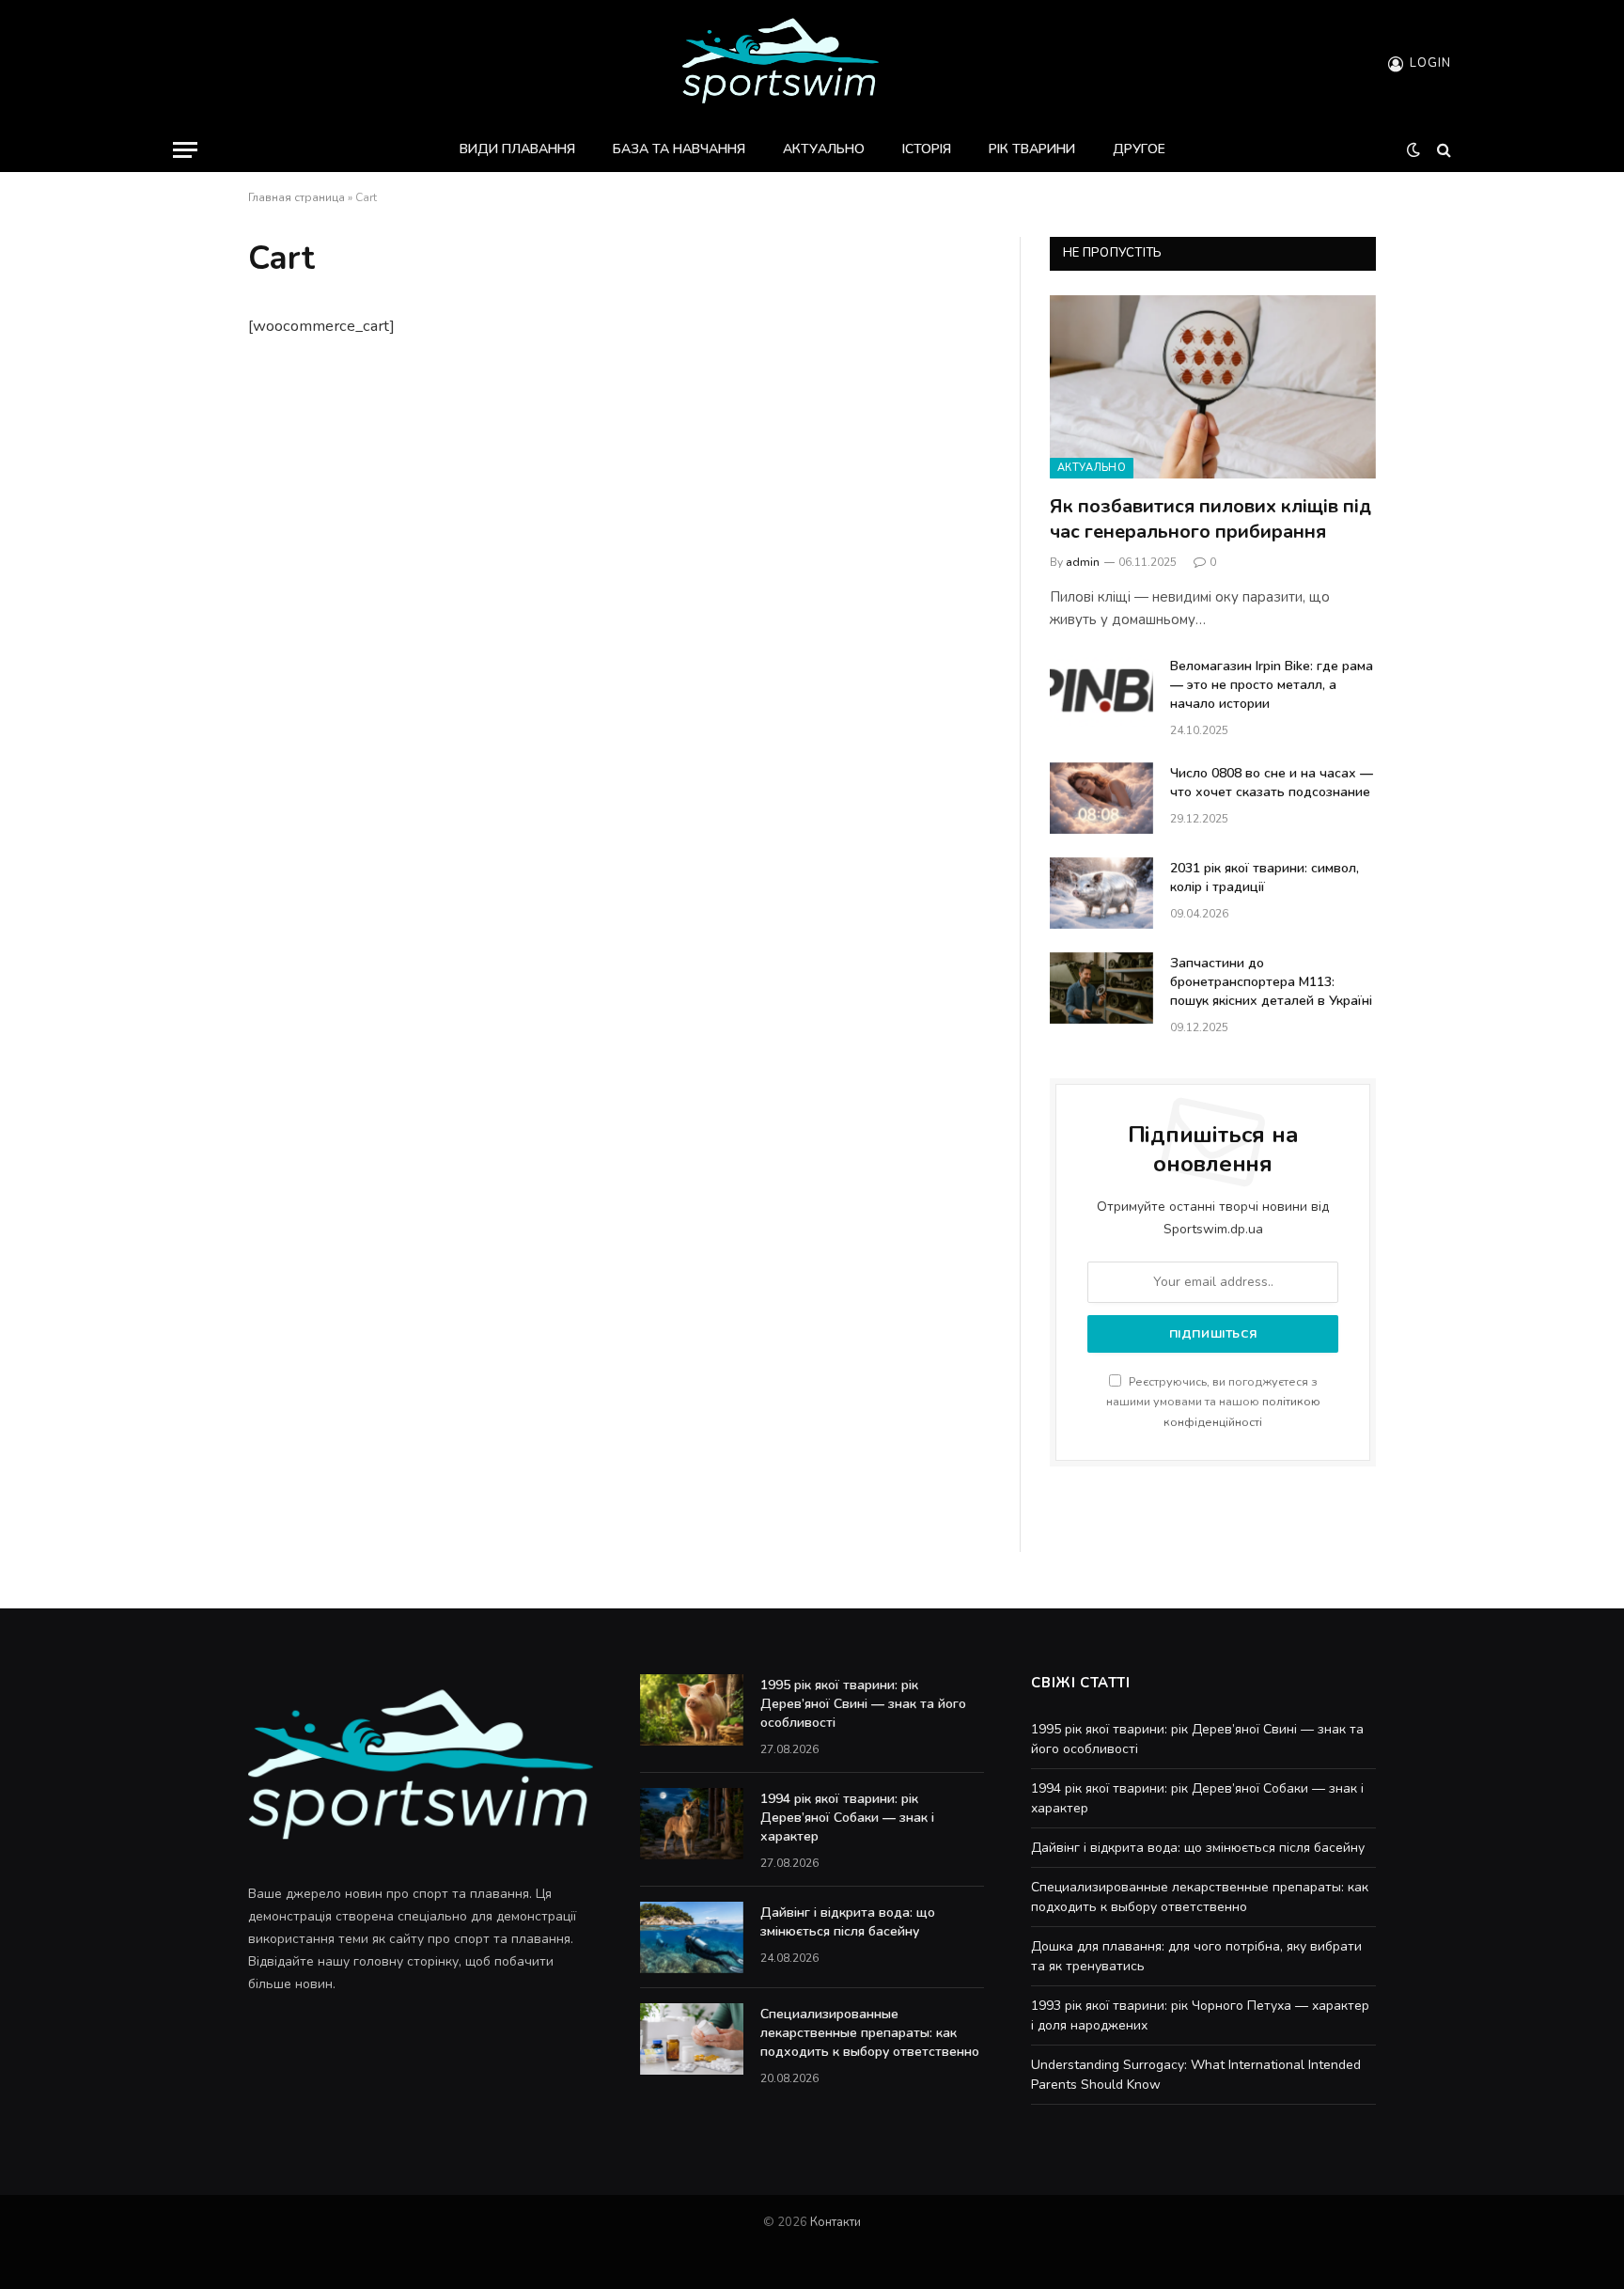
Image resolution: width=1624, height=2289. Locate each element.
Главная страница (297, 197)
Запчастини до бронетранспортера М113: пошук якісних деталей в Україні (1271, 982)
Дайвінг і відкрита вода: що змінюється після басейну (848, 1922)
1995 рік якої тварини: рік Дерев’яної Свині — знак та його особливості (863, 1704)
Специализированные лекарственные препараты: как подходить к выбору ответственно (870, 2033)
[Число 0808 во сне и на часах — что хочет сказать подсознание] (1101, 798)
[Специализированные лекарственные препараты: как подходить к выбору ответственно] (692, 2039)
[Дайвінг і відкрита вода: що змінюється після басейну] (692, 1937)
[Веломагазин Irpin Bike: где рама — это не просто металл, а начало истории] (1101, 691)
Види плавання (517, 149)
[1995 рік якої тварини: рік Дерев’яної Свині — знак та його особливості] (692, 1710)
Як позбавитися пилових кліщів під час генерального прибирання (1210, 519)
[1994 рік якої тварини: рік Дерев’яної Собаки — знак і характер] (692, 1824)
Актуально (824, 149)
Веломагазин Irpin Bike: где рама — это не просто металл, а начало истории (1272, 685)
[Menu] (185, 150)
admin (1083, 562)
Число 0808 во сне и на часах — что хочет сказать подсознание (1272, 783)
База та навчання (679, 149)
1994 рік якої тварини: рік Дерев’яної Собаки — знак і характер (847, 1818)
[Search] (1442, 150)
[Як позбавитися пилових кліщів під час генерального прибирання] (1213, 387)
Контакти (835, 2222)
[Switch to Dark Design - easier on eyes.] (1413, 150)
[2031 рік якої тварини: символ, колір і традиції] (1101, 893)
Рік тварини (1032, 149)
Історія (927, 149)
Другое (1139, 149)
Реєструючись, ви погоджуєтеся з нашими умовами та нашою (1213, 1402)
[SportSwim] (780, 63)
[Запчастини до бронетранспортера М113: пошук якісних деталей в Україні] (1101, 988)
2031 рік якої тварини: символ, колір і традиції (1265, 878)
